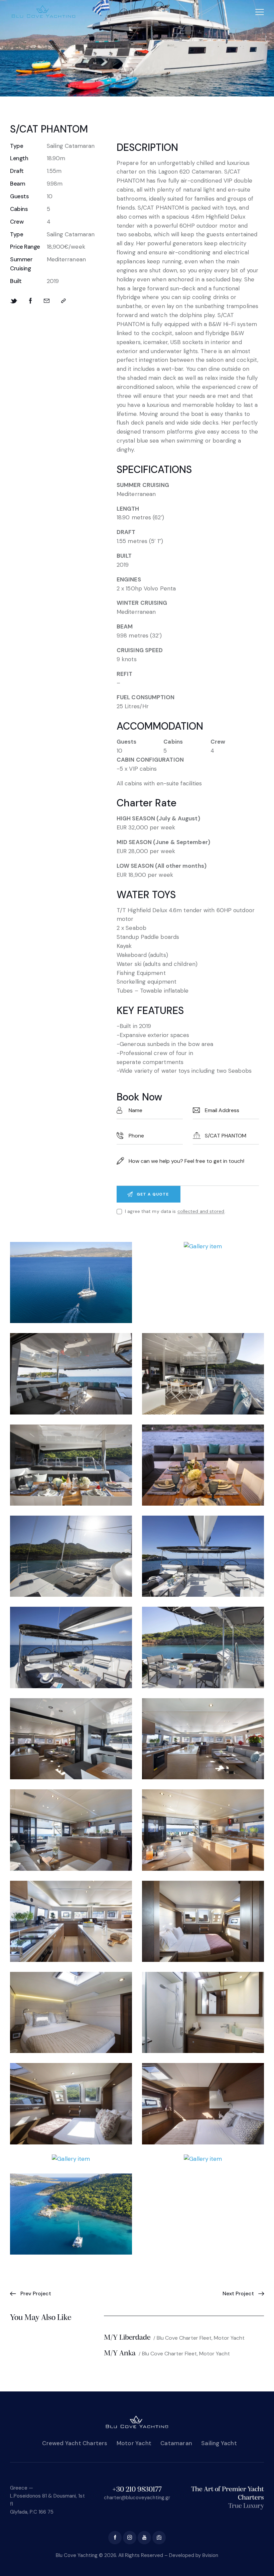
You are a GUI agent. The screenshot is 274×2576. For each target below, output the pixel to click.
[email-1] (159, 2538)
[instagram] (130, 2538)
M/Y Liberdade (127, 2338)
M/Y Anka (120, 2354)
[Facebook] (31, 301)
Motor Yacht (229, 2338)
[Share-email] (47, 301)
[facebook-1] (115, 2538)
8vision (210, 2555)
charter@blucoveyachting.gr (137, 2498)
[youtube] (144, 2538)
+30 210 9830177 (137, 2490)
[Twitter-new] (14, 301)
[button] (260, 12)
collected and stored (201, 1211)
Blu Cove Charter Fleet (184, 2338)
